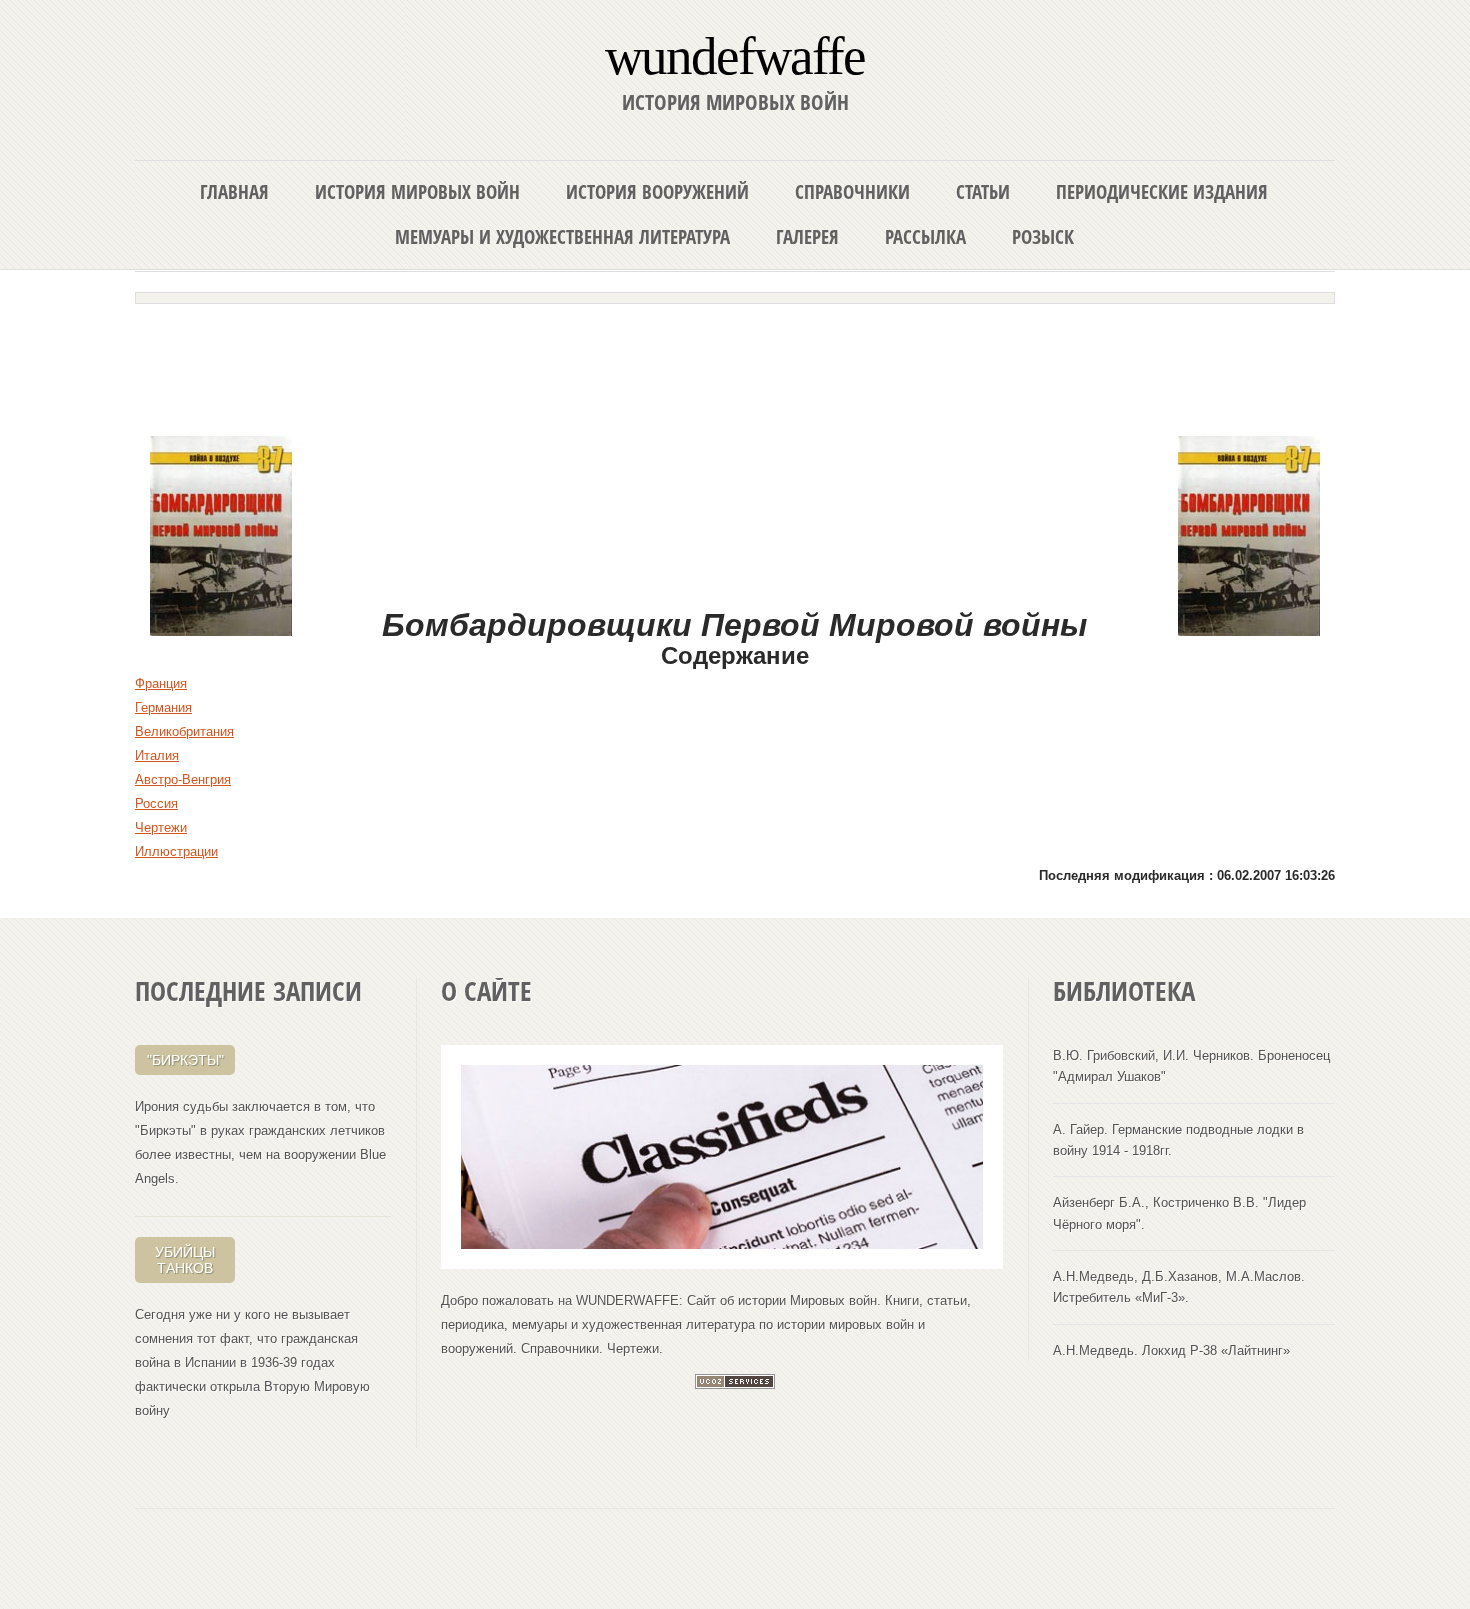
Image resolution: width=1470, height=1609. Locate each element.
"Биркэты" (185, 1060)
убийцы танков (185, 1260)
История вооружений (657, 191)
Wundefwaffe (735, 54)
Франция (161, 683)
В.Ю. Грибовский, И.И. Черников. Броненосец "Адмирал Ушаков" (1191, 1066)
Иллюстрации (176, 851)
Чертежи (161, 827)
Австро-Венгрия (183, 779)
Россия (156, 803)
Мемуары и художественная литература (562, 236)
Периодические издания (1162, 191)
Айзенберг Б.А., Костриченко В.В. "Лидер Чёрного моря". (1179, 1213)
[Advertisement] (735, 362)
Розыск (1043, 236)
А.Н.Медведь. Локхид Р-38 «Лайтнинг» (1171, 1350)
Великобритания (184, 731)
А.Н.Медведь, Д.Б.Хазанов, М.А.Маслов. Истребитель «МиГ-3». (1179, 1287)
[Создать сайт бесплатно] (735, 1384)
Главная (234, 191)
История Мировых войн (417, 191)
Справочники (852, 191)
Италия (157, 755)
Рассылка (925, 236)
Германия (163, 707)
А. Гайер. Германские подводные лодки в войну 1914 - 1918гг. (1178, 1140)
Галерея (807, 236)
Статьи (983, 191)
